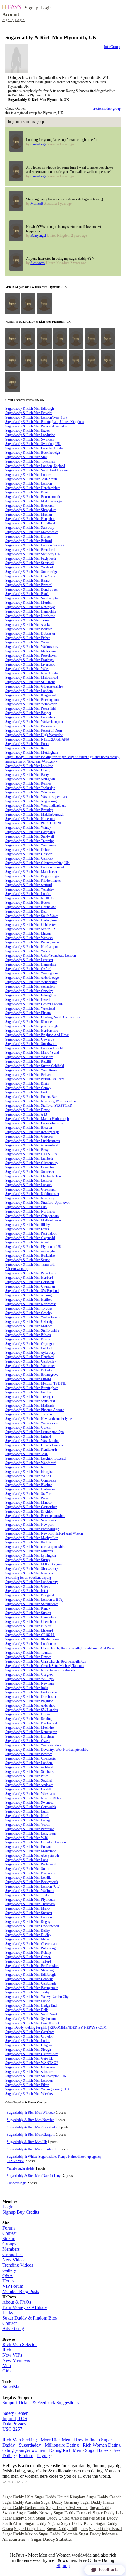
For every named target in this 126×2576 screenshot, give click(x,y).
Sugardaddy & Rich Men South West (31, 2014)
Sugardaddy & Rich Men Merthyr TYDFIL (36, 1383)
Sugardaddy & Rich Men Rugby (28, 1922)
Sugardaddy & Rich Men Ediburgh (30, 409)
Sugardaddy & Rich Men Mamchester (32, 532)
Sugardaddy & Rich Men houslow (29, 766)
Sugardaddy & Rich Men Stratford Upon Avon (38, 1203)
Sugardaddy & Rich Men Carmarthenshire (35, 1123)
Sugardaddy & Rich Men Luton (27, 1811)
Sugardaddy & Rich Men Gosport (29, 854)
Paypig (43, 2456)
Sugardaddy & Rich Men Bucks (28, 903)
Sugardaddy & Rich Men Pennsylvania (32, 942)
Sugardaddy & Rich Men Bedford (29, 1754)
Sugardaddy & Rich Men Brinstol (29, 585)
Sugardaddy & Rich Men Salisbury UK (33, 554)
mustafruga (38, 144)
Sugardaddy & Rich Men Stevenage (30, 1970)
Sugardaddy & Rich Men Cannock (29, 858)
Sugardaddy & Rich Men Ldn (26, 1207)
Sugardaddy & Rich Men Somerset (30, 1172)
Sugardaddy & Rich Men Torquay (29, 1308)
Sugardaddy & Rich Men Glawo (28, 1586)
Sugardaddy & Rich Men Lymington (31, 1555)
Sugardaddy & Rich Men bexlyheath (31, 558)
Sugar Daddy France (97, 2502)
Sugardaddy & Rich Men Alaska (28, 625)
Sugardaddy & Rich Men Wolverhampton (34, 722)
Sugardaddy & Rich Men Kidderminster (33, 881)
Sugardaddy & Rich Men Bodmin (29, 629)
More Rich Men (56, 2440)
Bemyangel (38, 236)
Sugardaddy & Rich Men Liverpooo (30, 664)
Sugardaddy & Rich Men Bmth (27, 1083)
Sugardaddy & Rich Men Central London (34, 1004)
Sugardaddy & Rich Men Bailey (28, 1930)
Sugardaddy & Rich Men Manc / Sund (32, 1053)
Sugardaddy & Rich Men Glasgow (31, 2135)
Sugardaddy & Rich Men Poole (27, 1498)
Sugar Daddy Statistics (52, 2539)
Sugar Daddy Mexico (20, 2534)
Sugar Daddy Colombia (58, 2534)
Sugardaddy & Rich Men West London (32, 1441)
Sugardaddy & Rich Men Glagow (29, 2045)
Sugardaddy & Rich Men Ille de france (32, 1639)
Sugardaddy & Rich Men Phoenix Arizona (35, 1410)
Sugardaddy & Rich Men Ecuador (29, 413)
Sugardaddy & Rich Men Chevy (28, 770)
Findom (26, 2456)
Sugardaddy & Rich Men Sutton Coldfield (35, 1066)
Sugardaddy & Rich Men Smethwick (31, 1044)
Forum (8, 2228)
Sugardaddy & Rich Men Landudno (30, 435)
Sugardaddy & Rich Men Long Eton (30, 1833)
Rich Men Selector (20, 2344)
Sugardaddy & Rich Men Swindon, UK (33, 444)
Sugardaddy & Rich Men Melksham (30, 651)
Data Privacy (14, 2424)
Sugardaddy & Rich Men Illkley (28, 1225)
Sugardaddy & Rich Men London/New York (36, 417)
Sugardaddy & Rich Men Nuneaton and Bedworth (40, 1670)
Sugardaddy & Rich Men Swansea (29, 1803)
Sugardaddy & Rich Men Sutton (28, 1869)
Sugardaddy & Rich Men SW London (32, 1710)
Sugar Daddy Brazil (105, 2529)
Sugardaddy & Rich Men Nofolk (28, 1467)
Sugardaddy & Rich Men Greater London (34, 1445)
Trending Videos (18, 2265)
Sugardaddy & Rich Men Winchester (31, 982)
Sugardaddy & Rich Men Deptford (29, 1357)
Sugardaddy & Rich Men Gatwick (29, 2058)
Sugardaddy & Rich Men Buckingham (32, 700)
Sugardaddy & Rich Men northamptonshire (35, 1547)
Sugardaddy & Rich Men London (29, 483)
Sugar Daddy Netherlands (24, 2508)
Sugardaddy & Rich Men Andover (29, 1785)
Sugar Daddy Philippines (67, 2529)
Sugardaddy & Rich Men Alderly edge (32, 978)
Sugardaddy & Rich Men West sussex (32, 845)
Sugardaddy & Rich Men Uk (27, 2142)
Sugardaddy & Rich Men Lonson (28, 1185)
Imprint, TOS (15, 2419)
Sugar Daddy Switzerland (67, 2508)
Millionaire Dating (62, 2445)
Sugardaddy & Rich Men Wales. (28, 642)
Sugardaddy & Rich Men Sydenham (30, 2019)
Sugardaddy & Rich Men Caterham (30, 2032)
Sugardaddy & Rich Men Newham (29, 1683)
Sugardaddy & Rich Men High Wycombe (34, 735)
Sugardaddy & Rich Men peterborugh (31, 1026)
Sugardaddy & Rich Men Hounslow (30, 907)
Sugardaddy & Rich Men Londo (28, 2001)
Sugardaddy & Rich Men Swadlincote (32, 1604)
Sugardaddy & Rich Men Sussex (28, 1613)
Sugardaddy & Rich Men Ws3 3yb (29, 1679)
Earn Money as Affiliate (24, 2307)
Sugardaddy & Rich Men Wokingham (31, 973)
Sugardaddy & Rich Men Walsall (28, 1476)
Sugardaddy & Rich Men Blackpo (29, 1485)
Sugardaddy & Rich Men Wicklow (29, 2094)
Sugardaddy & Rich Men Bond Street (31, 589)
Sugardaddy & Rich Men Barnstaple (30, 726)
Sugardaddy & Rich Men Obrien (28, 1957)
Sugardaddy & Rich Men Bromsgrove (32, 1375)
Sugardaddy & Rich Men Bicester (29, 1128)
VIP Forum (13, 2286)
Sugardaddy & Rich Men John (27, 1454)
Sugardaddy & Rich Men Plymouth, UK (33, 1247)
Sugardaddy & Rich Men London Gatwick (35, 545)
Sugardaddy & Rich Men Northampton (32, 947)
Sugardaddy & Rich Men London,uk (31, 1644)
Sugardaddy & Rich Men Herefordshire (33, 488)
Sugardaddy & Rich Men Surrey (28, 1560)
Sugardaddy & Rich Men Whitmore (30, 792)
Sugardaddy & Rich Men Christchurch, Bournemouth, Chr (46, 1661)
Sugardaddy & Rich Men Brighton (29, 1511)
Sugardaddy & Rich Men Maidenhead (32, 678)
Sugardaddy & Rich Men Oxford (28, 969)
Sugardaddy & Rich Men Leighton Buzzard (35, 1458)
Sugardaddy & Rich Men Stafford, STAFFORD (39, 1106)
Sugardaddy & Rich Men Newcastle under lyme (39, 1419)
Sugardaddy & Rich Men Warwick (29, 938)
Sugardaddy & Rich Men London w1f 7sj (34, 1600)
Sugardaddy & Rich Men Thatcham (30, 1904)
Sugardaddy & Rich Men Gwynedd (30, 1238)
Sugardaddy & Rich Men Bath (26, 911)
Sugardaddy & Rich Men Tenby (27, 1992)
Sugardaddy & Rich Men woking (28, 1295)
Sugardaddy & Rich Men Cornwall (30, 1282)
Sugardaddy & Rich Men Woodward (31, 1463)
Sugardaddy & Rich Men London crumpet (35, 867)
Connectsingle (17, 2183)
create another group (107, 109)
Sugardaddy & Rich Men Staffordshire (32, 1330)
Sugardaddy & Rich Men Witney (28, 828)
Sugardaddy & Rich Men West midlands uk (35, 806)
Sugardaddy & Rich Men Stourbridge (31, 572)
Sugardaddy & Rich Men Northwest (30, 1304)
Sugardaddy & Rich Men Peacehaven (31, 656)
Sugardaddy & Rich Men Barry (27, 775)
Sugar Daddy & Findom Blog (30, 2318)
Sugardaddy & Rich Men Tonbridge (30, 788)
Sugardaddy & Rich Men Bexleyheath (32, 1882)
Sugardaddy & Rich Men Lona (27, 1860)
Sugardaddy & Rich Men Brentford (30, 550)
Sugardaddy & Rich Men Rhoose (28, 1022)
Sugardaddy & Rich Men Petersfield (30, 708)
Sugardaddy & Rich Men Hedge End (31, 2005)
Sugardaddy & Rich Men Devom (28, 1657)
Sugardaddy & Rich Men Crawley (29, 991)
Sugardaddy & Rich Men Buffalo (28, 1370)
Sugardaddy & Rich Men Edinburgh (32, 2149)
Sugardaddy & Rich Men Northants (30, 1211)
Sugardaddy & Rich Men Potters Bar (31, 1097)
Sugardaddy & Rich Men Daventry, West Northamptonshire (47, 1750)
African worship (17, 1269)
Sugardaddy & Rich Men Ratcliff (28, 1061)
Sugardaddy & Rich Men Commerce (31, 1480)
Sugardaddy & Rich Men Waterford (30, 1008)
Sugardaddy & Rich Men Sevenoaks (31, 1520)
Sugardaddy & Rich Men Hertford (29, 1278)
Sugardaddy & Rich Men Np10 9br (30, 898)
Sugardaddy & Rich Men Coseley (29, 1313)
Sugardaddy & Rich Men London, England (35, 466)
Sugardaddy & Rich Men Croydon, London (36, 1842)
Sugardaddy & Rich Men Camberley (31, 1361)
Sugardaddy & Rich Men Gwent (28, 1428)
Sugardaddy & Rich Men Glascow (29, 1136)
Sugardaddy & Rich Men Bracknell (30, 506)
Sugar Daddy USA (18, 2497)
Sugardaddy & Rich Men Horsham (30, 1736)
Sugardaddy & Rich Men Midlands (30, 1405)
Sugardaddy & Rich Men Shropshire (31, 510)
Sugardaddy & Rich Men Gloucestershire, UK (38, 863)
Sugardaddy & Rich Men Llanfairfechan (33, 1176)
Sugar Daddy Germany (60, 2502)
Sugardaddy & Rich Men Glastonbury (32, 1163)
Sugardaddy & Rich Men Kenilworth (31, 1450)
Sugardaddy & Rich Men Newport (29, 1525)
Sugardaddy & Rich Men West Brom (31, 1070)
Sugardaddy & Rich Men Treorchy (29, 841)
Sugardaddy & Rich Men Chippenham (32, 1216)
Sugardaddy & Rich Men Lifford (28, 1379)
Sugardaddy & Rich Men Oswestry (30, 1039)
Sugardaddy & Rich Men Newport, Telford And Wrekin (44, 1533)
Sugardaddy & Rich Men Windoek (31, 2113)
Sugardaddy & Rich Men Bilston (28, 1335)
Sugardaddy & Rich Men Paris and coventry (36, 426)
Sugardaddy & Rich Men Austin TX (30, 929)
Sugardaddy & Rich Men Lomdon (29, 2080)
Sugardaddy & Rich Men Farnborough (32, 1529)
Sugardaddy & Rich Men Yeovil (28, 1825)
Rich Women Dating (102, 2445)
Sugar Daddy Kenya (78, 2524)
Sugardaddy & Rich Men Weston (28, 951)
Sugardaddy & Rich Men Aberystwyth (32, 1855)
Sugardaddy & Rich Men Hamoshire (31, 1617)
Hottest (9, 2281)
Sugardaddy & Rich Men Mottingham (32, 753)
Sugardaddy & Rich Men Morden (29, 603)
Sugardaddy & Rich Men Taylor (28, 1895)
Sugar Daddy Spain (18, 2518)
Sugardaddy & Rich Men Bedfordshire (32, 1966)
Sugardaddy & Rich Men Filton (27, 2085)
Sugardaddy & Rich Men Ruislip (28, 1953)
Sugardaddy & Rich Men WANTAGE (32, 2063)
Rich (7, 2350)
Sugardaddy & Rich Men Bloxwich (30, 1873)
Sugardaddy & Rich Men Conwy (28, 1088)
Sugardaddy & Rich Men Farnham (29, 1392)
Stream (9, 2239)
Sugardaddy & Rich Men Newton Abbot (33, 1798)
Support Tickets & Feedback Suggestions (40, 2403)
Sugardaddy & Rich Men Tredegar (29, 1397)
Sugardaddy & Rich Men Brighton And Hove (37, 1035)
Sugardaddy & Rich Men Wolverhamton (33, 1317)
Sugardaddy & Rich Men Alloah (28, 1242)
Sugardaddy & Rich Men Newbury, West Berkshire (41, 1101)
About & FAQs (17, 2302)
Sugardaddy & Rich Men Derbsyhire (31, 920)
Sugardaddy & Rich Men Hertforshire (32, 1031)
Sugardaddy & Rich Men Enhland (29, 1847)
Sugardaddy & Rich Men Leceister (29, 960)
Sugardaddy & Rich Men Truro (27, 620)
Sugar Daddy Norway (34, 2513)
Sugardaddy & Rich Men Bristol (28, 1339)
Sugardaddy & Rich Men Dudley (28, 1935)
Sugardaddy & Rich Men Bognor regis (32, 876)
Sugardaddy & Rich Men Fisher (28, 638)
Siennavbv (38, 263)
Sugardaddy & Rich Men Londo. (28, 894)
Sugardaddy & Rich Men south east (30, 1401)
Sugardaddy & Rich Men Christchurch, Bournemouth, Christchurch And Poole (60, 1648)
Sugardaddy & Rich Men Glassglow (31, 995)
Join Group (112, 47)
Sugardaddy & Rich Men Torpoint (29, 1414)
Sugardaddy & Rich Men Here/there (30, 576)
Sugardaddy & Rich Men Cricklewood (32, 1926)
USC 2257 (12, 2429)
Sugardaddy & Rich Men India (27, 1688)
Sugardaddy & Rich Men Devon (28, 1110)
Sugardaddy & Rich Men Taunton (29, 1653)
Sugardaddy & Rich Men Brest (27, 492)
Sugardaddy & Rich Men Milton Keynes (34, 1564)
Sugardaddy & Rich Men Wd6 (27, 1838)
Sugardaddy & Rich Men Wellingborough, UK (38, 2089)
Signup (31, 8)
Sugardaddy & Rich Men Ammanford (31, 1145)
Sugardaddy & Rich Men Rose (27, 748)
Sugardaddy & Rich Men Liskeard (29, 1630)
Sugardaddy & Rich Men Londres (29, 1181)
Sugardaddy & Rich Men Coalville (29, 1979)
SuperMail (12, 2387)
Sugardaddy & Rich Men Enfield (28, 1436)
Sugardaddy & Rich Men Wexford (29, 567)
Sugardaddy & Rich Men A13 (26, 1114)
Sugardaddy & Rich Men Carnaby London (35, 448)
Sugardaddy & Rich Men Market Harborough (37, 1119)
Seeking (29, 2440)
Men (7, 2366)
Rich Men (12, 2440)
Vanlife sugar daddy (21, 2168)
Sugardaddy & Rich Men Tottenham (30, 461)
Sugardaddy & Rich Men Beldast (28, 1075)
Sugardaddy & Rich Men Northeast (30, 616)
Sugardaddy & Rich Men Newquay (30, 607)
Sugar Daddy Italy (108, 2513)
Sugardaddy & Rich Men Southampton (32, 598)
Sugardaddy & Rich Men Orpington (30, 1344)
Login (46, 8)
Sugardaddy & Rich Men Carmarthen (31, 1507)
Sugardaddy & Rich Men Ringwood (30, 695)
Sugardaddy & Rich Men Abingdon (30, 779)
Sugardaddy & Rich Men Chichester (30, 925)
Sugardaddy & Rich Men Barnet (28, 581)
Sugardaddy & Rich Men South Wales (32, 916)
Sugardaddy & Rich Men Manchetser (31, 872)
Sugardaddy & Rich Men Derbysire (30, 1489)
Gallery (9, 2270)
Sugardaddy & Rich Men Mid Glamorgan (34, 501)
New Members (16, 2360)
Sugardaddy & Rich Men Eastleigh (29, 660)
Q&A (8, 2276)
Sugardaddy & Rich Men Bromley (29, 810)
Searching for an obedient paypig (28, 1578)
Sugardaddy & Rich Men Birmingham (32, 1388)
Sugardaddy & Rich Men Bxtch (27, 594)
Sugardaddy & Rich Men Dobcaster (30, 633)
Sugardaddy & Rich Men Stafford (29, 1494)
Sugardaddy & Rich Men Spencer (29, 1913)
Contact (10, 2323)
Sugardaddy (30, 2445)
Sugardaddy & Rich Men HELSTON (31, 1154)
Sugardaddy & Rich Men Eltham (28, 1013)
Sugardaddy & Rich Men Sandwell (30, 836)
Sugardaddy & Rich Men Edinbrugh (30, 1975)
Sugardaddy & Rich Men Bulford (29, 541)
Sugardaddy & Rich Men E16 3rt (28, 1626)
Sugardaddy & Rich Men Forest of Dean (34, 731)
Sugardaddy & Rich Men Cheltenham (31, 1944)
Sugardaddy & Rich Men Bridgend (30, 1595)
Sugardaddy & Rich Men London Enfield (34, 1048)
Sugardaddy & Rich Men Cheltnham (31, 1622)
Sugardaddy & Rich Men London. (29, 1763)
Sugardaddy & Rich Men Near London (32, 673)
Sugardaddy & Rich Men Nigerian (29, 1573)
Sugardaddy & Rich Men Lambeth (29, 1158)
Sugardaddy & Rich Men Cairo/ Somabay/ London (41, 956)
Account (11, 14)
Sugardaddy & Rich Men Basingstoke (32, 1988)
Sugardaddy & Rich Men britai (27, 1591)
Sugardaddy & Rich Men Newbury (30, 1198)
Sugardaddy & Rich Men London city (31, 1582)
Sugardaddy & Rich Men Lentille (28, 1878)
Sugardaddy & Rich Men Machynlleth (32, 1538)
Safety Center (15, 2413)
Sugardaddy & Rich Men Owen (27, 1741)
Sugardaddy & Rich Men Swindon (29, 439)
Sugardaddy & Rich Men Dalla (27, 2010)
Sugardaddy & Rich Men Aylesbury (30, 1353)
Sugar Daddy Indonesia (98, 2534)
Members (11, 2249)
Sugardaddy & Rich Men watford (29, 885)
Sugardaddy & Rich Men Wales (27, 669)
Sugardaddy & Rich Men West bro (29, 1057)
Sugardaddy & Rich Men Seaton (28, 1260)
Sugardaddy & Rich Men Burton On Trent (35, 1079)
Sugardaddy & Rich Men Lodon (28, 2041)
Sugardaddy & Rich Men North (27, 1816)
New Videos (14, 2260)
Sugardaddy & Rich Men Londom (29, 691)
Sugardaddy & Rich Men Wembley (30, 889)
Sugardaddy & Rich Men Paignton (29, 1701)
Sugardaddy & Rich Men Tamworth (30, 1264)
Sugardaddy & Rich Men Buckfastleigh (33, 453)
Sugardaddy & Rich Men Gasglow (29, 1675)
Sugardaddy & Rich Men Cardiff (28, 1789)
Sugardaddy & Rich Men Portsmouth (31, 1864)
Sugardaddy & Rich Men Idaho (27, 1939)
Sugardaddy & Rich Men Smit (26, 457)
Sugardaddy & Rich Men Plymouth (30, 1900)
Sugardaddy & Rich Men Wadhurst (30, 1891)
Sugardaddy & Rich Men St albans (29, 1772)
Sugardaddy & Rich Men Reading (29, 1719)
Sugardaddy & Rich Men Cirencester (31, 1758)
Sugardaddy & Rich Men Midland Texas (33, 1220)
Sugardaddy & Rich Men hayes (27, 1229)
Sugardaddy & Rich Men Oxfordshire (32, 2054)
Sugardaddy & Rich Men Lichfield (29, 1348)
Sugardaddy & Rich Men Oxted (27, 1000)
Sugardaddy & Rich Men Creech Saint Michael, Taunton (44, 1666)
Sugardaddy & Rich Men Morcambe (31, 1851)
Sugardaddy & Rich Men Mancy (28, 1908)
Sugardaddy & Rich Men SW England (32, 1291)
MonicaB (37, 204)
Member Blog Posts (21, 2291)
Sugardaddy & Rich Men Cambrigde (31, 1983)
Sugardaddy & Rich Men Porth (27, 744)
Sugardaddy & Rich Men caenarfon (30, 986)
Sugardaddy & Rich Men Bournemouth (33, 497)
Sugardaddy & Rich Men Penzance (30, 1829)
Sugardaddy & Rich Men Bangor (28, 713)
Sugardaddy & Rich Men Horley (28, 1714)
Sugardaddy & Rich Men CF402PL (30, 1635)
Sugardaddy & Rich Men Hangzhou (30, 519)
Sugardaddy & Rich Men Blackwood (31, 1723)
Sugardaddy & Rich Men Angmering (31, 801)
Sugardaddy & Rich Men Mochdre (29, 1728)
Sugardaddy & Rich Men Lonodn (29, 1917)
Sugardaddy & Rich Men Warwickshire (33, 1423)
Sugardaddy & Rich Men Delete (28, 850)
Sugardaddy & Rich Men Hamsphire (31, 964)
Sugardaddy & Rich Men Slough (28, 2050)
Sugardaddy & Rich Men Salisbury (30, 528)
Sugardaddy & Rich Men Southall (29, 1780)
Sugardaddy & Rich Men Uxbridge (30, 1322)
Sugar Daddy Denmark (73, 2513)
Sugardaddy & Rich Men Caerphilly (30, 832)
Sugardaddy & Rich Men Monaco (29, 1326)
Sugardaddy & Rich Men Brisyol (28, 1150)
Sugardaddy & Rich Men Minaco (28, 1503)
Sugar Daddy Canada (104, 2497)
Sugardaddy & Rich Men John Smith (31, 479)
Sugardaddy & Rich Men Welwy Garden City (37, 1997)
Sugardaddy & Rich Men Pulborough (31, 1948)
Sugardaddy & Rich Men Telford (28, 1961)
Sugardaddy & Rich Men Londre (28, 475)
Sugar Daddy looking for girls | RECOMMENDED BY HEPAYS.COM (56, 2028)
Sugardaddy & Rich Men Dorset (28, 536)
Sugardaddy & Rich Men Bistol (27, 1776)
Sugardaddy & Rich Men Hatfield (29, 1300)
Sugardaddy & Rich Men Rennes (28, 783)
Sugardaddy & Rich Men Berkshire (30, 1256)
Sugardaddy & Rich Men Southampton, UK (36, 2076)
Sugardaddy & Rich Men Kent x (28, 1608)
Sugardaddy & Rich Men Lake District (32, 2023)
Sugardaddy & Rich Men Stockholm (32, 2127)
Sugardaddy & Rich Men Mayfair (29, 514)
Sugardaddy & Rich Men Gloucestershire (34, 686)
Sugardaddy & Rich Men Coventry (30, 1167)
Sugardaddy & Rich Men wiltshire (29, 2072)
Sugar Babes (97, 2450)
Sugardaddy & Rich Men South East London (36, 470)
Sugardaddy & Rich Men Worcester (30, 1366)
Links (8, 2313)
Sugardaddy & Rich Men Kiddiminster (32, 1194)
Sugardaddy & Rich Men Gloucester (31, 2067)
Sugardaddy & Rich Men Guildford (30, 523)
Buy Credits (28, 2212)
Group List (12, 2254)
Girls (7, 2371)
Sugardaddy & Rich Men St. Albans (30, 682)
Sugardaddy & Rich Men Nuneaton (30, 819)
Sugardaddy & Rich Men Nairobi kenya (34, 2176)
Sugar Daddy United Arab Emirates (65, 2518)
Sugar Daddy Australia (21, 2502)
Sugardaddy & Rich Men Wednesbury (32, 647)
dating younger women (24, 2450)
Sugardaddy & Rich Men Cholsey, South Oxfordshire (43, 1017)
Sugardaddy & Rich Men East (26, 1092)
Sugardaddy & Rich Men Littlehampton (33, 1141)
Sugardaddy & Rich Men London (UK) (33, 1886)
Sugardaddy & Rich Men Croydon (29, 2036)
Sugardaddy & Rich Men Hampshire (31, 611)
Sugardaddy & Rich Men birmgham (30, 1472)
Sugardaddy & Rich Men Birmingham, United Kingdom (44, 422)
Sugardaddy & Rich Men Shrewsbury (32, 1569)
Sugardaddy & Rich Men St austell (29, 563)
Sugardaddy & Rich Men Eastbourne (31, 1692)
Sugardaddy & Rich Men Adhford (29, 1767)
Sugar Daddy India (30, 2529)
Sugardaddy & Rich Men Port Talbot (31, 1233)
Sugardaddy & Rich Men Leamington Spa (34, 1432)
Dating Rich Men (65, 2450)
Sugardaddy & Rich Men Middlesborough (35, 814)
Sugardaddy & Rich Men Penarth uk (31, 1273)
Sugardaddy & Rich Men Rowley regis (32, 1132)
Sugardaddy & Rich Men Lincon (28, 933)
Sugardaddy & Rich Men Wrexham (30, 1794)
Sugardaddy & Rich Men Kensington (31, 1732)
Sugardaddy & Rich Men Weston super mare (36, 797)
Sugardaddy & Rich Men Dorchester (31, 1697)
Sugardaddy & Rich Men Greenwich (31, 1189)
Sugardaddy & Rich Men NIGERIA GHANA (37, 739)
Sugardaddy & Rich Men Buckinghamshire (35, 1516)
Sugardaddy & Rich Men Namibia (30, 2120)
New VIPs (12, 2355)
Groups (9, 2244)
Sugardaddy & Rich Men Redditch (29, 1542)
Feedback (108, 2570)
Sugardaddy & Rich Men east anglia (30, 1251)
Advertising (13, 2329)
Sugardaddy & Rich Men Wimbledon (31, 704)
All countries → (16, 2539)
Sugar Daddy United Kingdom (60, 2497)
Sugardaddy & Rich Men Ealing (28, 1820)
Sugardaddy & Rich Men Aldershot (30, 1705)
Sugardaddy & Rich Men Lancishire (30, 717)
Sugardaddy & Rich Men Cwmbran (30, 1286)
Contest (9, 2233)
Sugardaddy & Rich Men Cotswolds (31, 1807)
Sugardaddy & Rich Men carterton (29, 1551)
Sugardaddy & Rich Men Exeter (28, 431)
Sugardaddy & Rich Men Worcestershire (33, 1745)
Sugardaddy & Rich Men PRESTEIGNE (34, 823)
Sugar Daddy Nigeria (42, 2524)
